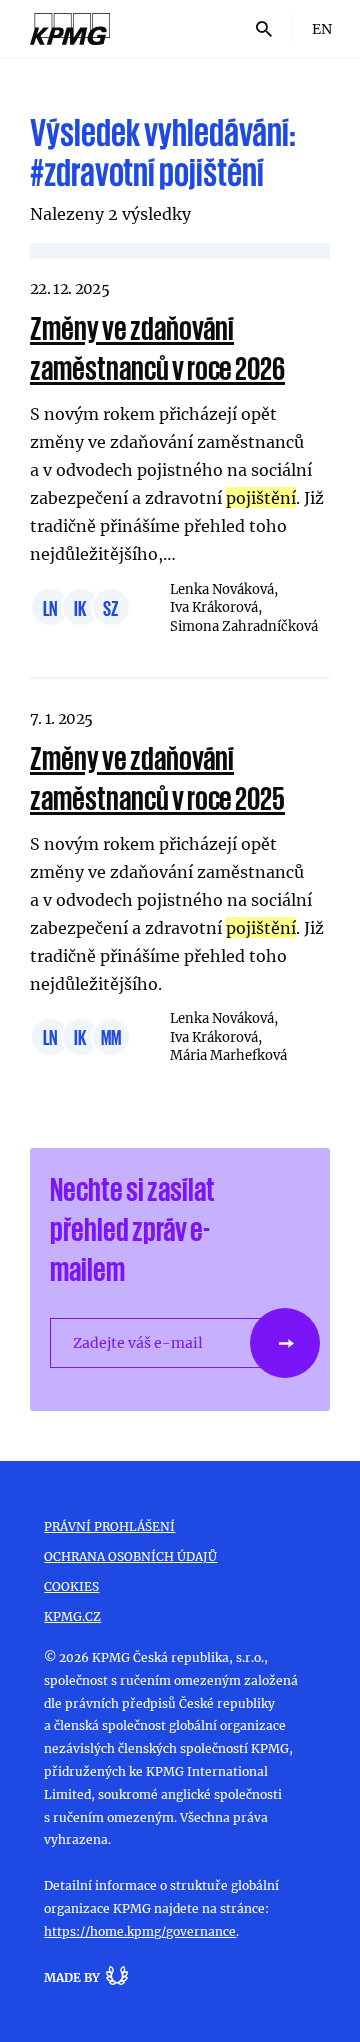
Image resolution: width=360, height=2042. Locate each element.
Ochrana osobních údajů (130, 1556)
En (322, 28)
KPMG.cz (72, 1616)
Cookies (71, 1586)
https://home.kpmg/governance (140, 1931)
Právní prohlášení (109, 1526)
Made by (72, 1977)
